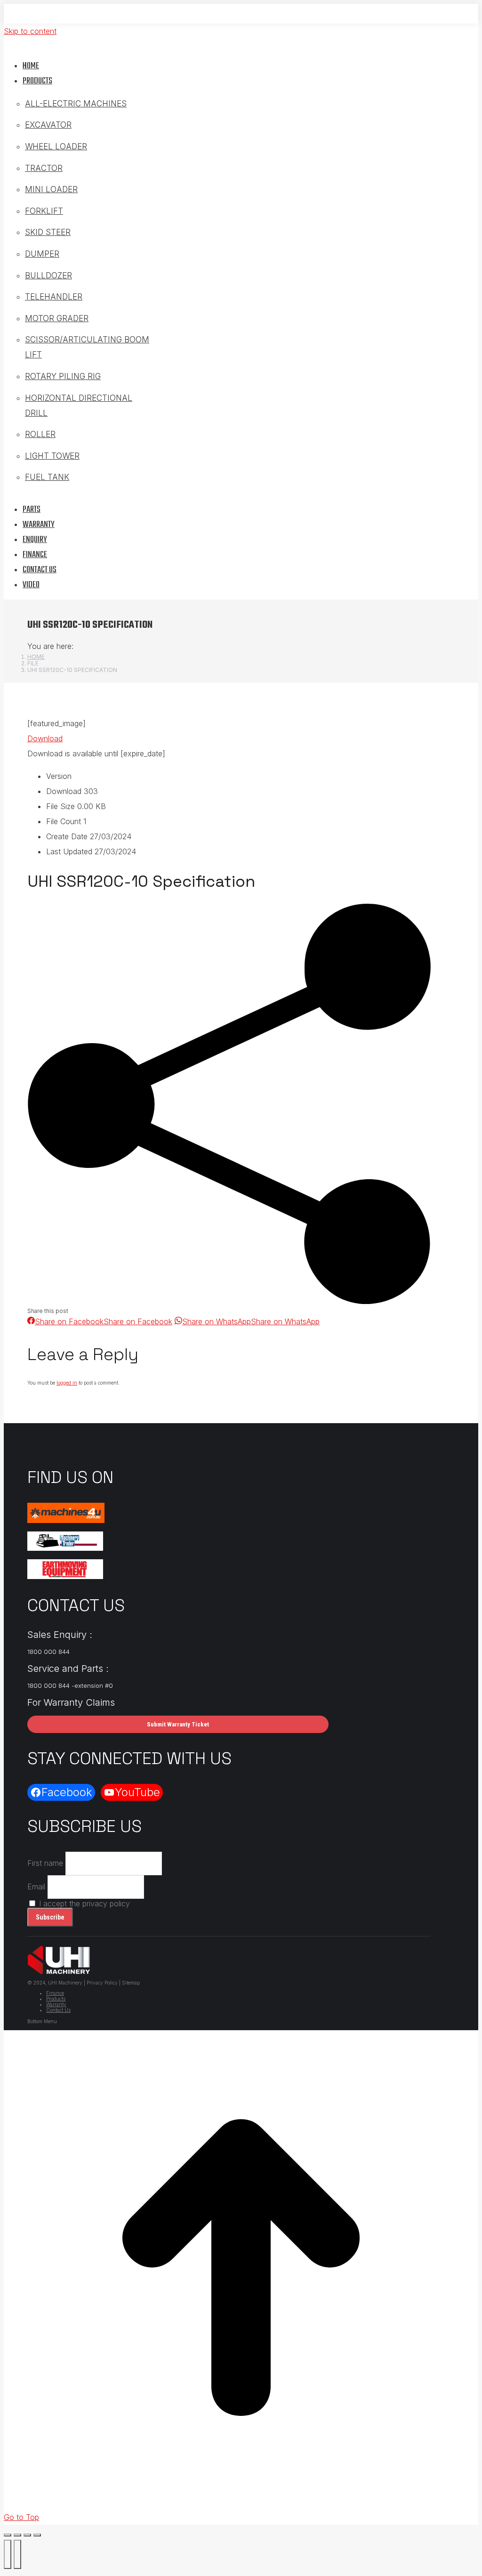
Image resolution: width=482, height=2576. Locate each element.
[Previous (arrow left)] (8, 2554)
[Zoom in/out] (37, 2535)
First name (45, 1863)
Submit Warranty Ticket (178, 1724)
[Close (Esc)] (8, 2535)
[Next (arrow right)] (17, 2554)
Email (36, 1887)
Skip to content (30, 31)
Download (45, 738)
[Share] (17, 2535)
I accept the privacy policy (83, 1904)
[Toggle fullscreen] (27, 2535)
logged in (67, 1383)
